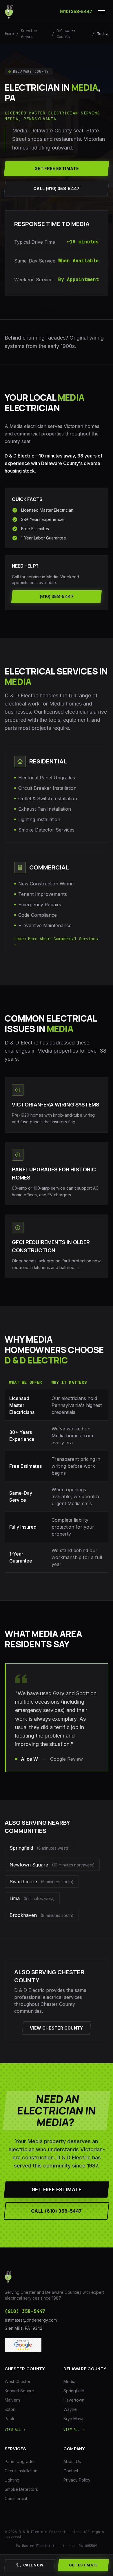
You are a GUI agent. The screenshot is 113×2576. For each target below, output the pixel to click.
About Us (72, 2461)
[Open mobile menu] (101, 12)
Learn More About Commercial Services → (56, 942)
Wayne (70, 2409)
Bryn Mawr (74, 2419)
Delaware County (66, 34)
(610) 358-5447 (76, 11)
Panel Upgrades (20, 2461)
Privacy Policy (77, 2480)
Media (69, 2381)
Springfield (74, 2391)
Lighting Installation (39, 819)
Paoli (9, 2419)
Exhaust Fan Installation (45, 809)
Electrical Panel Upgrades (47, 778)
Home (9, 34)
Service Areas (29, 34)
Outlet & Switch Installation (48, 798)
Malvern (12, 2400)
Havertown (74, 2400)
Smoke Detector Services (46, 830)
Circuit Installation (21, 2471)
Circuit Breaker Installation (47, 788)
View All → (15, 2430)
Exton (10, 2409)
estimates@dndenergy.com (31, 2320)
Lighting (12, 2480)
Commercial (16, 2498)
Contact (71, 2471)
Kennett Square (19, 2391)
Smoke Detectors (21, 2489)
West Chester (18, 2381)
